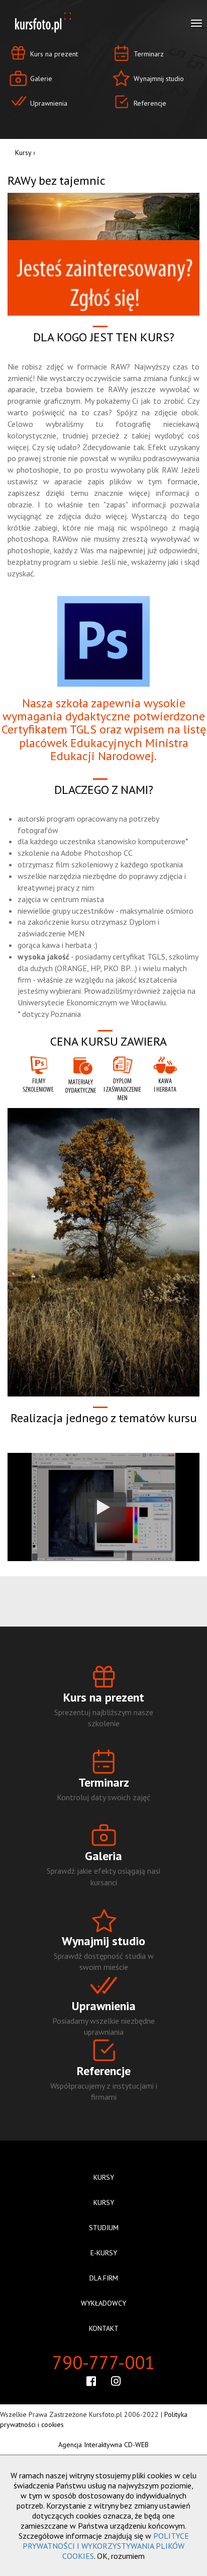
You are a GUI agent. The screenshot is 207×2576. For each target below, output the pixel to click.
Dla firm (104, 2278)
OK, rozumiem (121, 2556)
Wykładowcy (103, 2303)
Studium (104, 2228)
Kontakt (104, 2328)
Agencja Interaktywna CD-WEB (103, 2445)
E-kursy (104, 2253)
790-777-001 (103, 2362)
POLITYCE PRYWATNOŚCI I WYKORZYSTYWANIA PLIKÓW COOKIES (106, 2546)
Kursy (23, 153)
